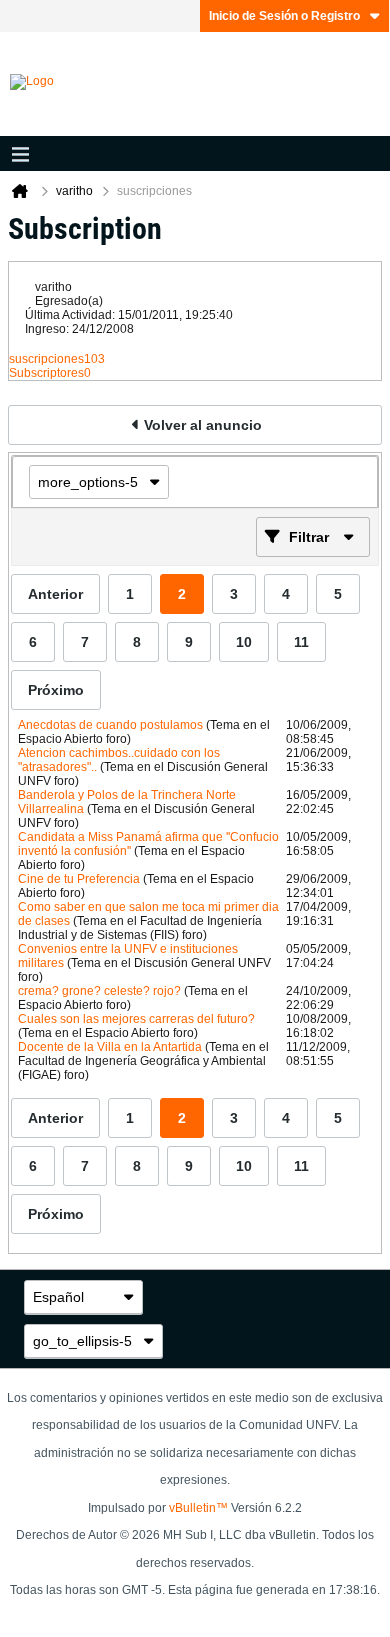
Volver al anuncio (203, 425)
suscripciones (46, 359)
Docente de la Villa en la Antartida (110, 1047)
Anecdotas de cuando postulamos (110, 725)
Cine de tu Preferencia (79, 879)
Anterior (55, 594)
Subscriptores (46, 373)
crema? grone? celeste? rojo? (99, 991)
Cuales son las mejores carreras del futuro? (136, 1019)
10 (244, 642)
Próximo (56, 690)
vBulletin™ (198, 1508)
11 (301, 642)
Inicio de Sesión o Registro (284, 16)
